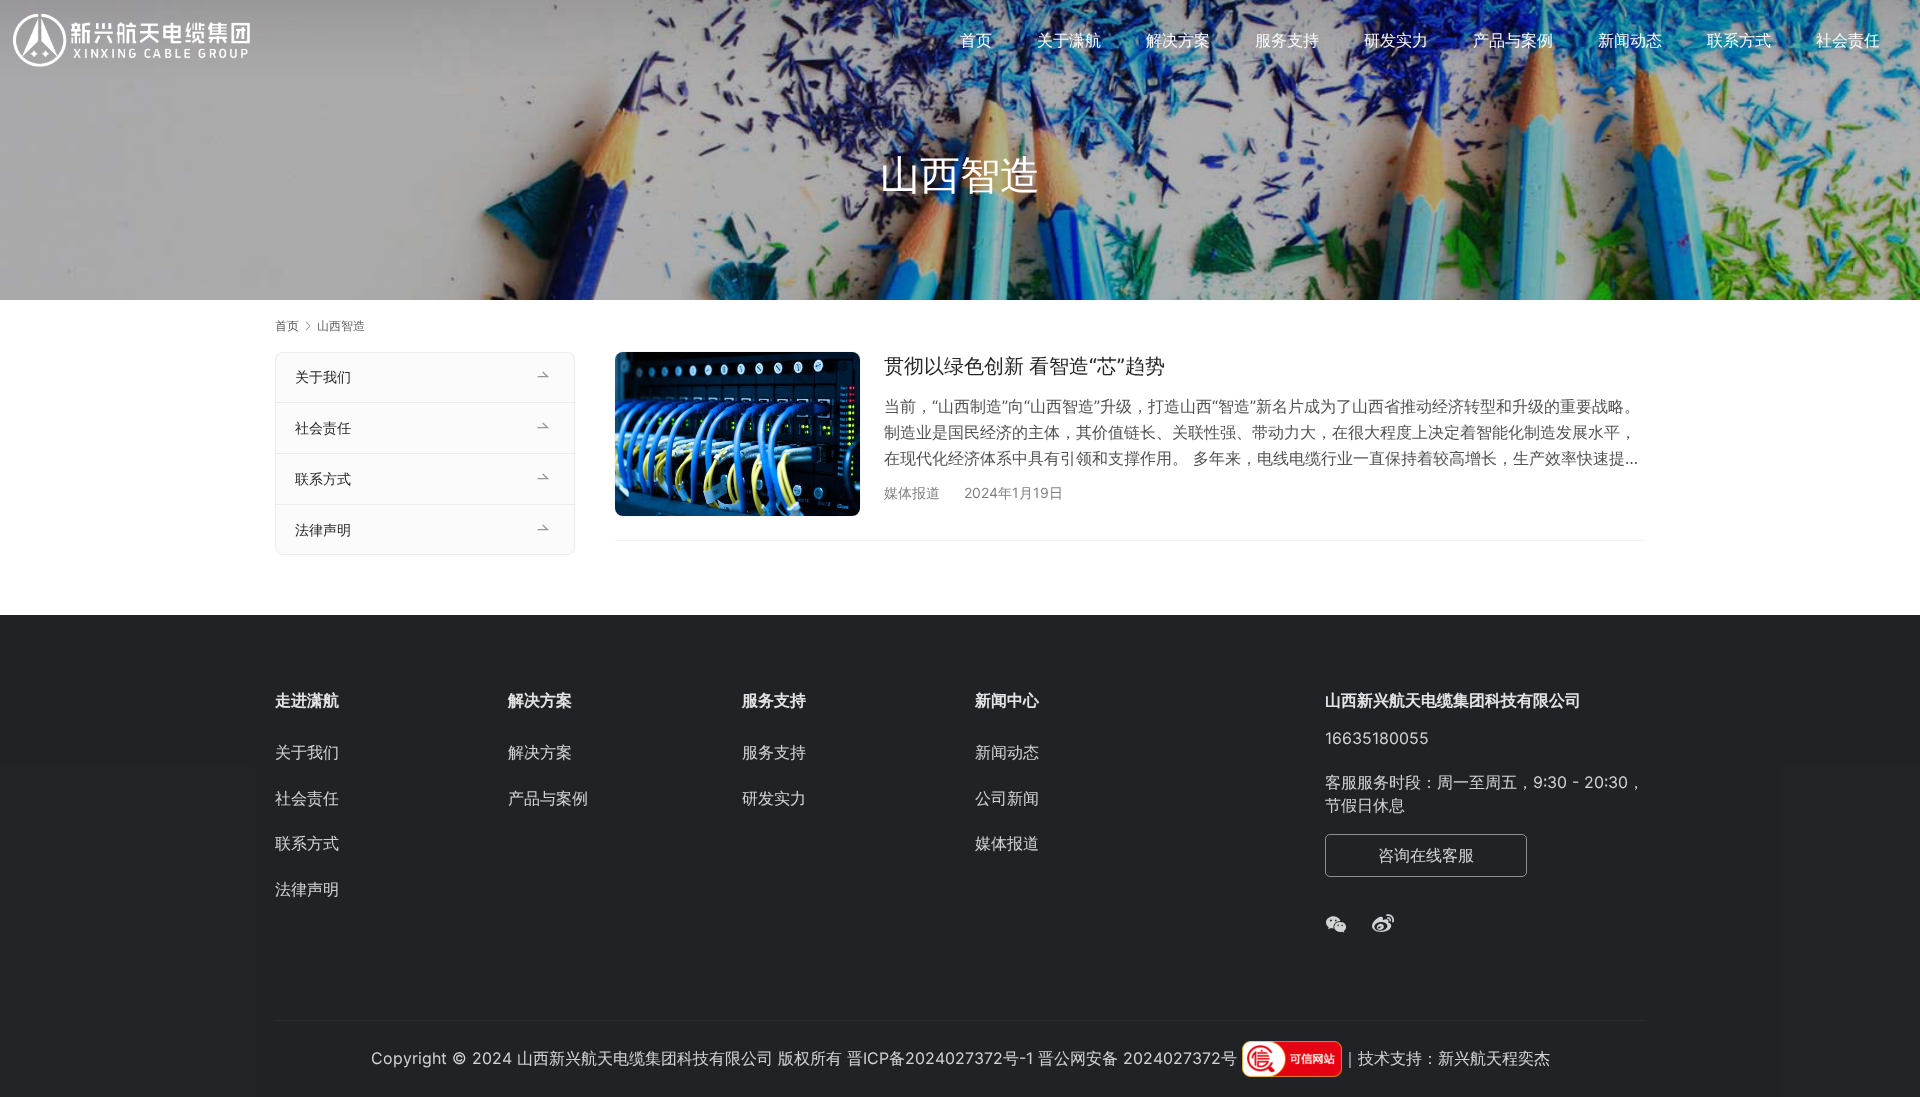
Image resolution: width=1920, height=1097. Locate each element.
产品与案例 (1513, 40)
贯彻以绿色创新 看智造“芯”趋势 (1024, 366)
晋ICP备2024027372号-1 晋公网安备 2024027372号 (1042, 1058)
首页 (976, 40)
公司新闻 (1007, 798)
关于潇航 (1069, 40)
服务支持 (1287, 40)
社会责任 (1848, 40)
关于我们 (323, 376)
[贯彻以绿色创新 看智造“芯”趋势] (737, 433)
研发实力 (1396, 40)
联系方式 (1739, 40)
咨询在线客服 (1426, 855)
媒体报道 (912, 492)
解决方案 (1178, 40)
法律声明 (323, 529)
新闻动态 (1630, 40)
